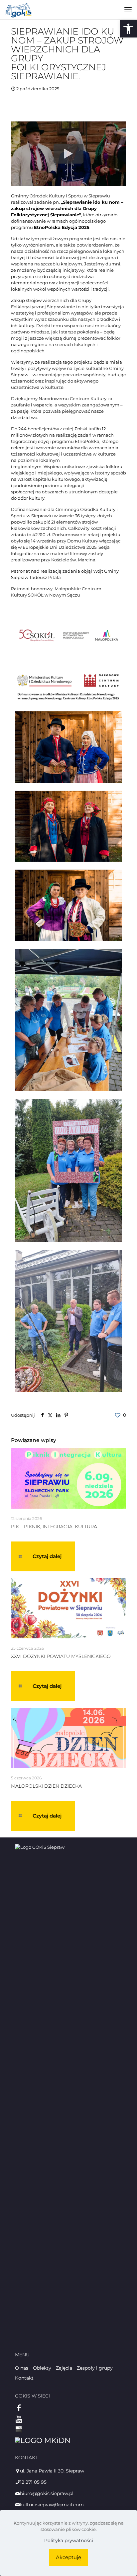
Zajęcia (64, 2368)
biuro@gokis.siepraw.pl (47, 2493)
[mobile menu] (128, 10)
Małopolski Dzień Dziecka (46, 1786)
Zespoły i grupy (95, 2368)
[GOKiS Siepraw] (18, 10)
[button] (128, 29)
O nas (22, 2368)
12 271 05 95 (33, 2482)
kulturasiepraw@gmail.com (52, 2505)
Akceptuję (68, 2557)
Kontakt (24, 2378)
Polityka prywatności (69, 2540)
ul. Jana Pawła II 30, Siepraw (52, 2471)
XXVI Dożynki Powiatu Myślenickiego (61, 1656)
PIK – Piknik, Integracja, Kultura (54, 1527)
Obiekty (42, 2368)
